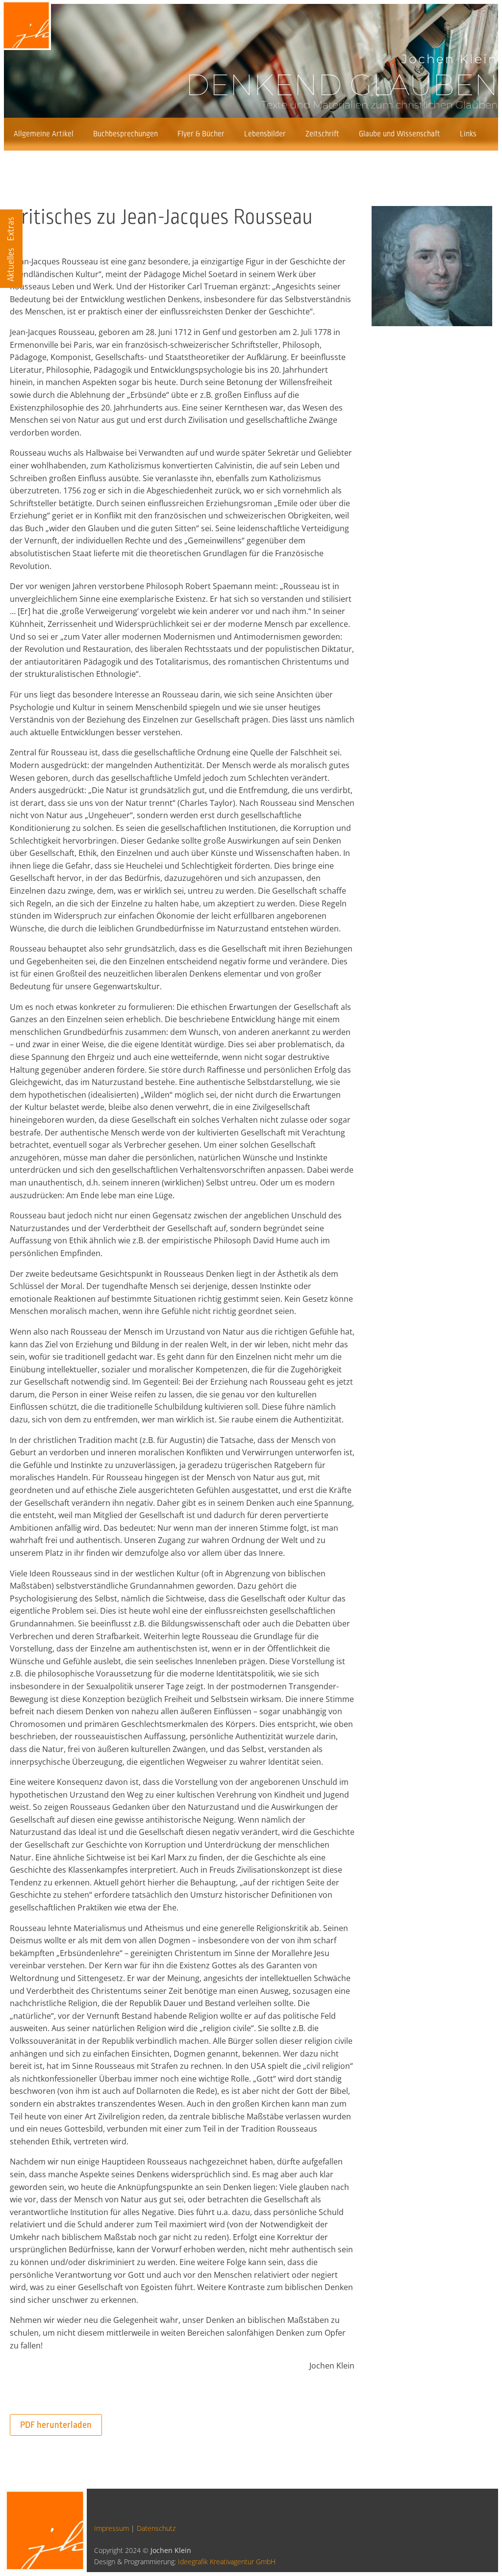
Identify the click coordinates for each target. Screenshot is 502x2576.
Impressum (112, 2528)
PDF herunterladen (56, 2425)
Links (468, 134)
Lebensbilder (265, 134)
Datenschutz (156, 2528)
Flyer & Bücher (201, 134)
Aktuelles (11, 265)
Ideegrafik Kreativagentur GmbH (227, 2562)
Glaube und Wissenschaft (400, 134)
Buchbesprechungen (125, 134)
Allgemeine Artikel (44, 134)
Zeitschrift (322, 134)
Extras (11, 229)
